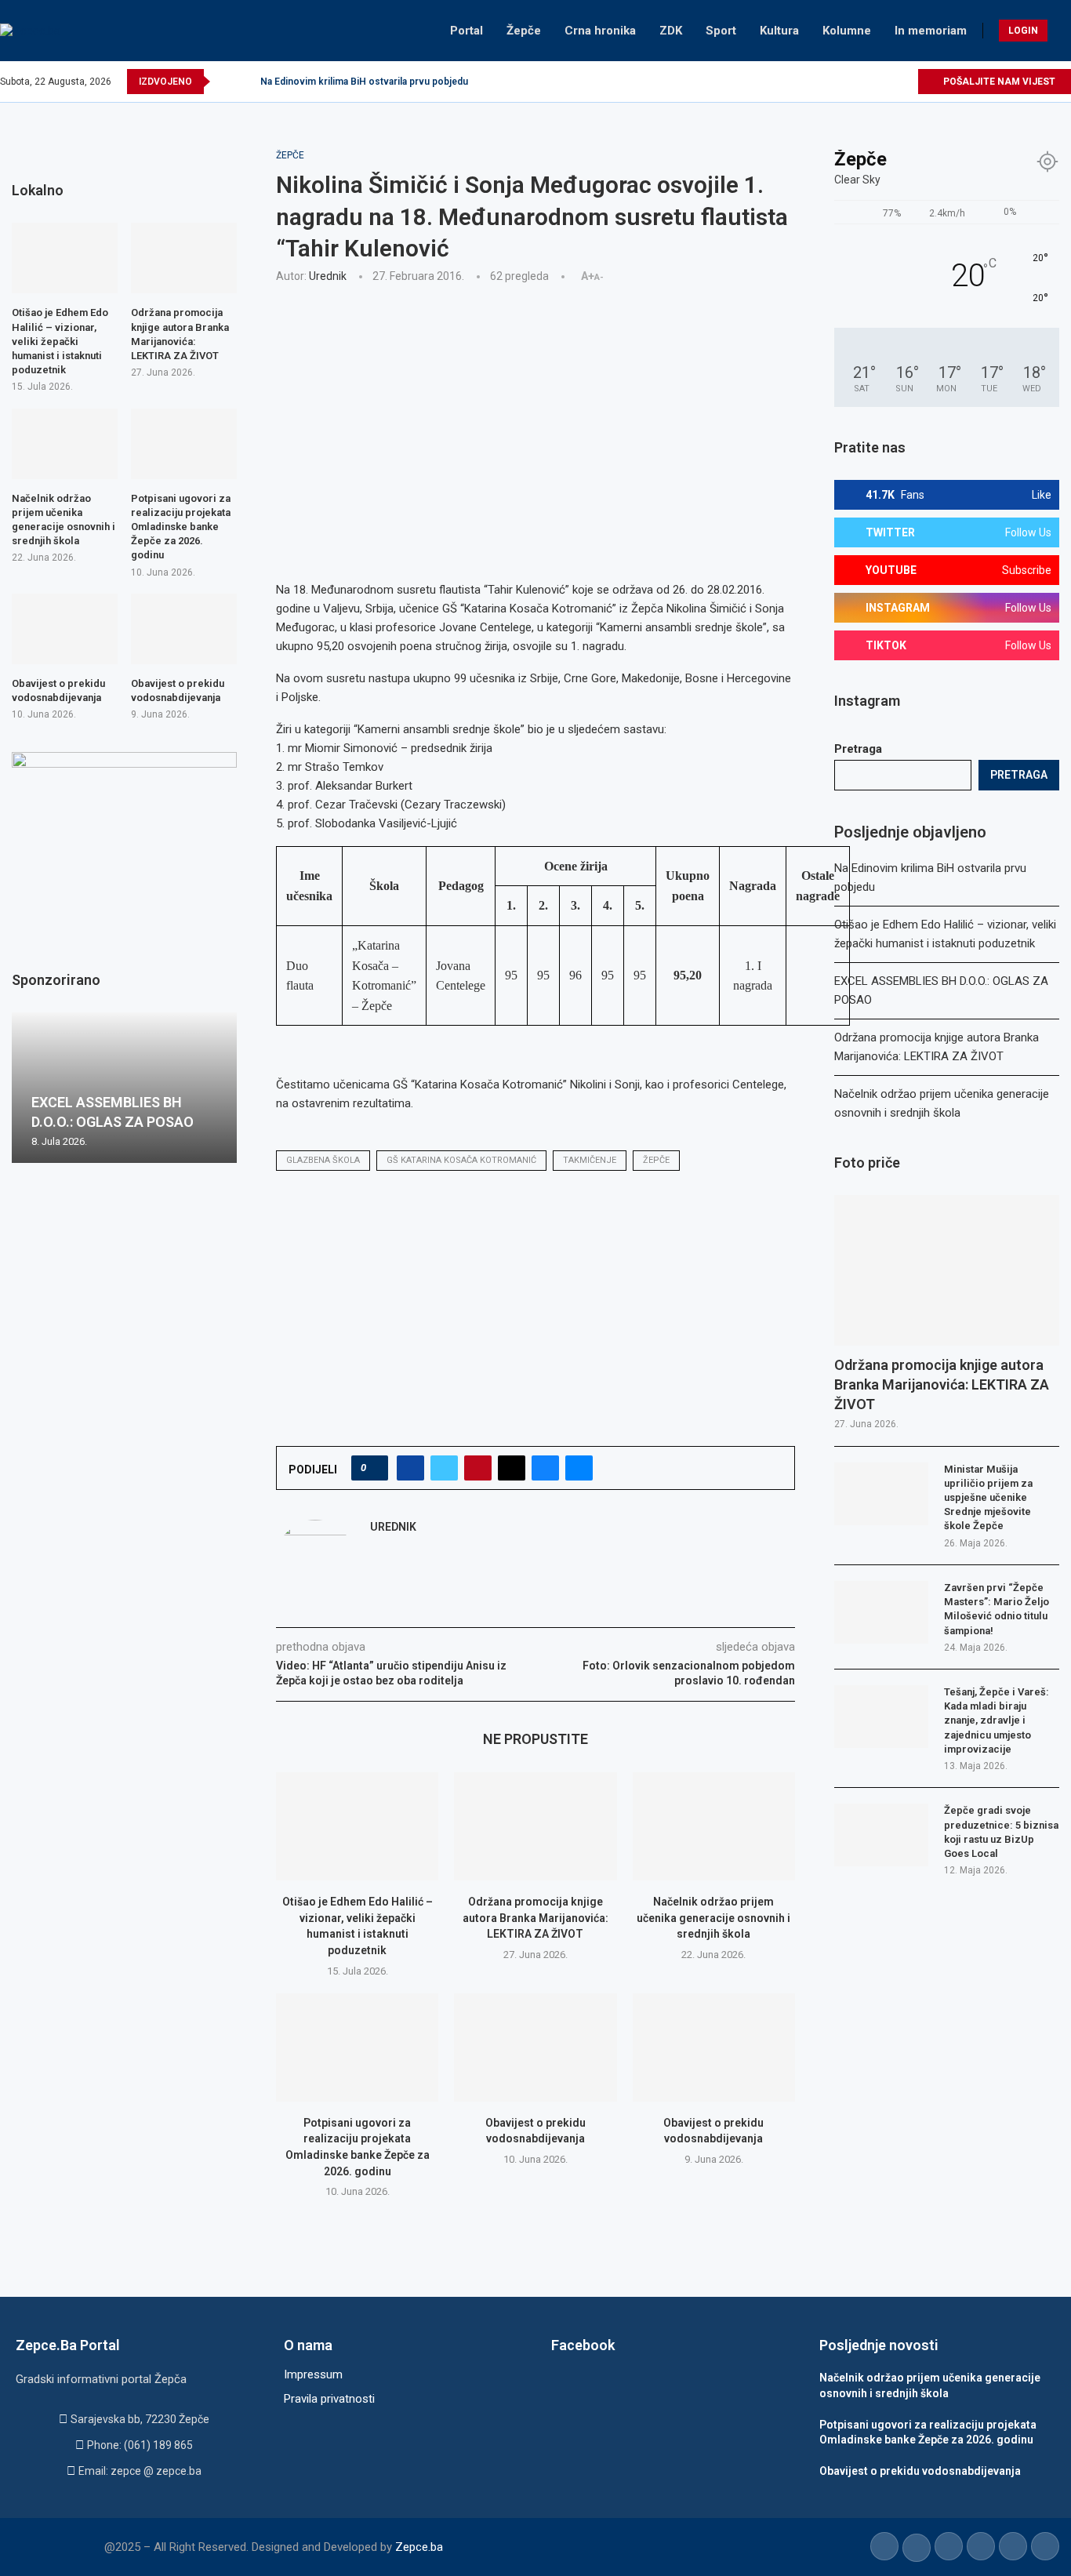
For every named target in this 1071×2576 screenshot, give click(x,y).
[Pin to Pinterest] (478, 1468)
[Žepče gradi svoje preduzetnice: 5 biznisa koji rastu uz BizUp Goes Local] (881, 1835)
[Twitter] (833, 82)
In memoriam (931, 31)
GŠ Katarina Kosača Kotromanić (461, 1160)
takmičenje (590, 1160)
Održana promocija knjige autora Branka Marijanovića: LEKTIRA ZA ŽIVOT (535, 1918)
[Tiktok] (887, 82)
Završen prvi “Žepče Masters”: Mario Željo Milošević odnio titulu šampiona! (997, 1609)
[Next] (245, 82)
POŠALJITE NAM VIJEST (998, 82)
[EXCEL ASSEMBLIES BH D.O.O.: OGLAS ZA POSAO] (124, 1087)
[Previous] (225, 82)
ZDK (671, 31)
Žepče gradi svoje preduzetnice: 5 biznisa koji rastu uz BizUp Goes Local (1001, 1832)
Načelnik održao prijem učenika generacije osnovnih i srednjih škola (713, 1918)
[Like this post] (374, 1468)
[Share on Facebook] (410, 1468)
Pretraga (858, 749)
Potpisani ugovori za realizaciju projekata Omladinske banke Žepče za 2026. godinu (181, 527)
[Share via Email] (579, 1468)
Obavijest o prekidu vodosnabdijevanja (58, 690)
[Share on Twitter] (444, 1468)
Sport (721, 31)
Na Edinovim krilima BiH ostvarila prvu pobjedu (364, 82)
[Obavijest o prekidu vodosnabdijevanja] (535, 2047)
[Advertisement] (535, 412)
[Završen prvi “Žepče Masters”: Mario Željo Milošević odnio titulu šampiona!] (881, 1612)
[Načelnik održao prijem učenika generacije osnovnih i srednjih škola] (714, 1826)
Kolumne (847, 31)
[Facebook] (815, 82)
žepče (656, 1160)
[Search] (1063, 31)
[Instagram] (851, 82)
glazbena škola (323, 1160)
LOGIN (1023, 31)
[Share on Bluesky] (545, 1468)
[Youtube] (869, 82)
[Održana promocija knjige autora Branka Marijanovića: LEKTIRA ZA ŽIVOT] (535, 1826)
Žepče (524, 31)
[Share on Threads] (512, 1468)
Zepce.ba (419, 2547)
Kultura (779, 31)
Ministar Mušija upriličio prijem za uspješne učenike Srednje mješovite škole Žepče (988, 1498)
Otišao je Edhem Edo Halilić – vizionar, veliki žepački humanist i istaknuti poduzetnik (60, 341)
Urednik (328, 276)
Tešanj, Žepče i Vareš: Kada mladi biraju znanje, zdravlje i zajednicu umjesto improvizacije (997, 1720)
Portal (467, 31)
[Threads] (905, 82)
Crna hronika (600, 31)
